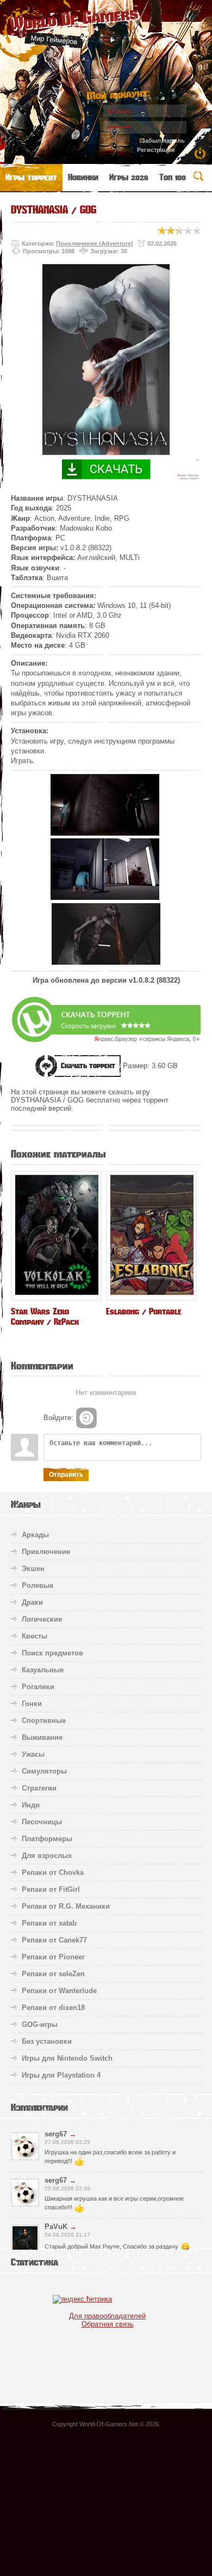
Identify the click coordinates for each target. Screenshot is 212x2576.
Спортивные (44, 1721)
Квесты (35, 1636)
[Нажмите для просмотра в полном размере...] (105, 833)
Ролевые (38, 1585)
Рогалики (38, 1687)
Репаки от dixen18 (53, 2008)
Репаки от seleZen (53, 1974)
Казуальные (43, 1670)
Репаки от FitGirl (51, 1889)
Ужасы (33, 1754)
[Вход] (86, 1418)
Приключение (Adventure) (95, 243)
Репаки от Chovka (53, 1872)
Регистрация (156, 150)
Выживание (42, 1737)
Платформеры (47, 1839)
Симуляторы (44, 1771)
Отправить (66, 1475)
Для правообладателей (107, 2316)
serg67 (56, 2134)
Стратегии (39, 1788)
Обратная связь (108, 2324)
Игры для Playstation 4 (61, 2075)
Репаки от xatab (49, 1923)
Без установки (47, 2041)
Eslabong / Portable (144, 1311)
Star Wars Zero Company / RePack (45, 1317)
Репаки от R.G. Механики (66, 1906)
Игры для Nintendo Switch (67, 2058)
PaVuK (56, 2227)
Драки (32, 1602)
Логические (42, 1619)
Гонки (32, 1704)
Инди (31, 1805)
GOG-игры (40, 2024)
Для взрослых (47, 1856)
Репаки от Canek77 (54, 1940)
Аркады (35, 1535)
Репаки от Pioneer (53, 1957)
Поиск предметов (52, 1653)
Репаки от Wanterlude (59, 1991)
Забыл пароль (163, 141)
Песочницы (42, 1822)
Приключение (46, 1552)
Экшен (33, 1569)
